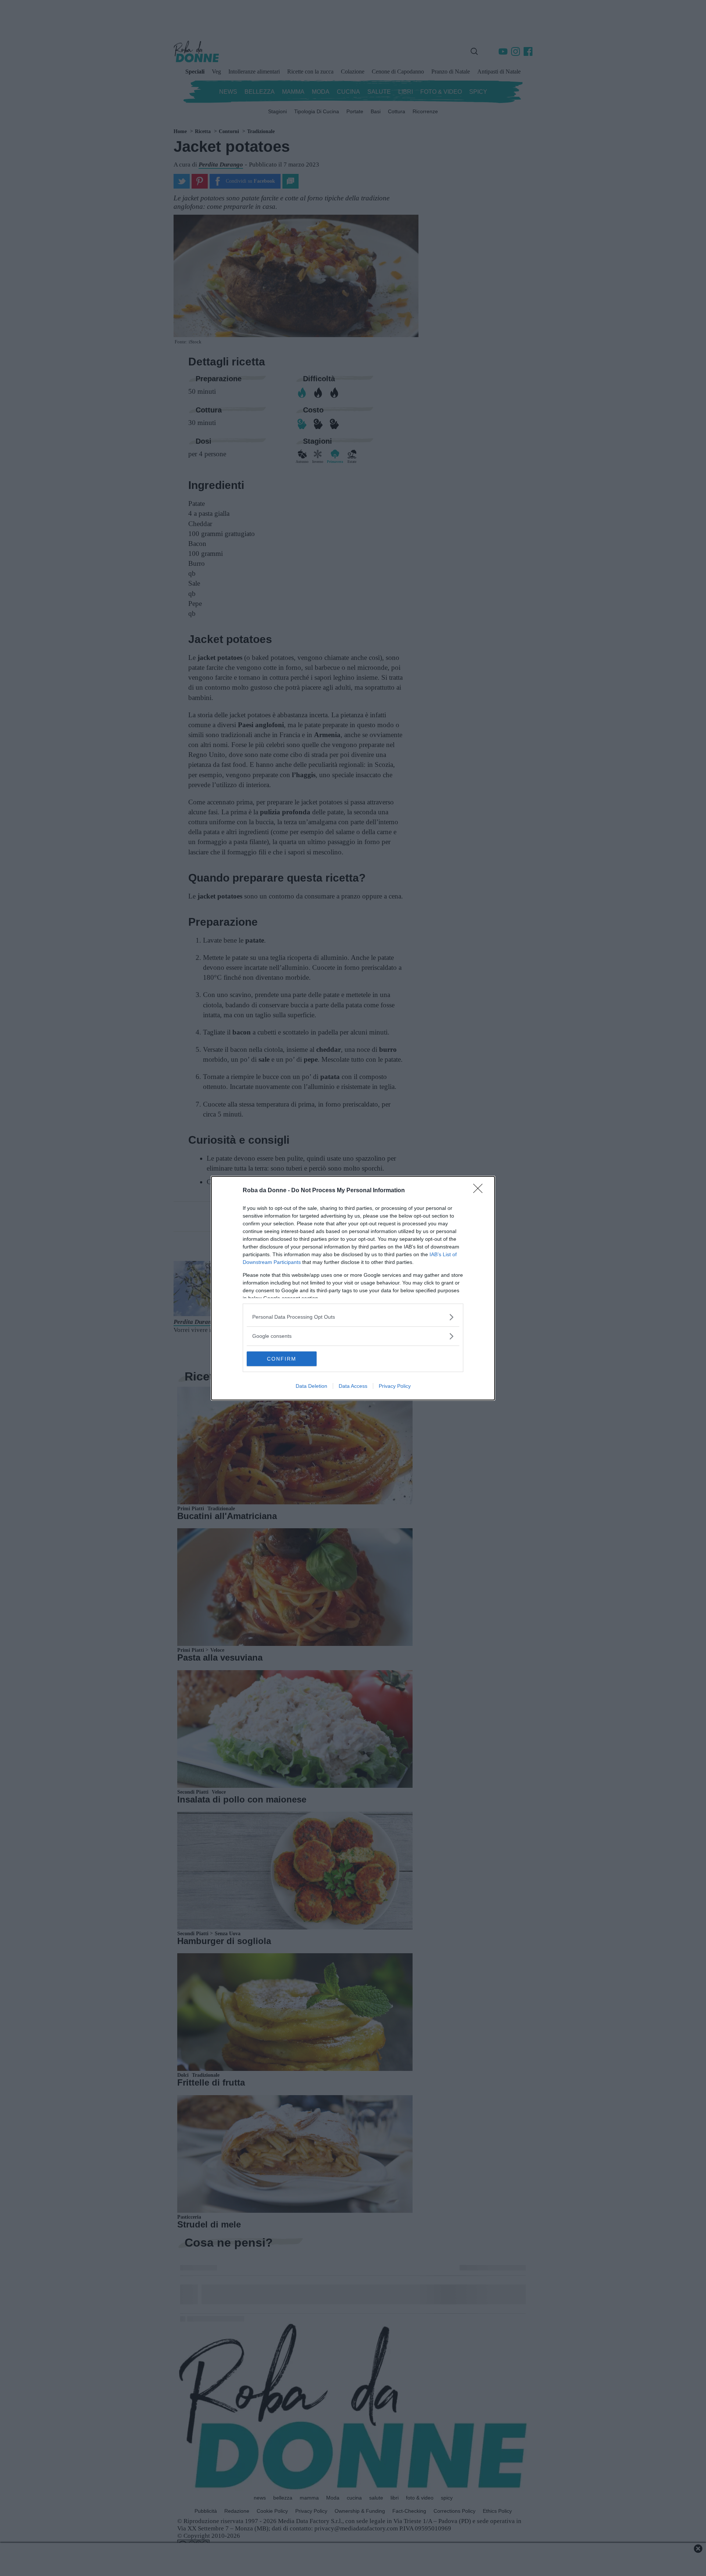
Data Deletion (311, 1386)
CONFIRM (282, 1359)
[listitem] (353, 1317)
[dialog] (353, 1288)
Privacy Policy (395, 1386)
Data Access (353, 1386)
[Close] (480, 1191)
